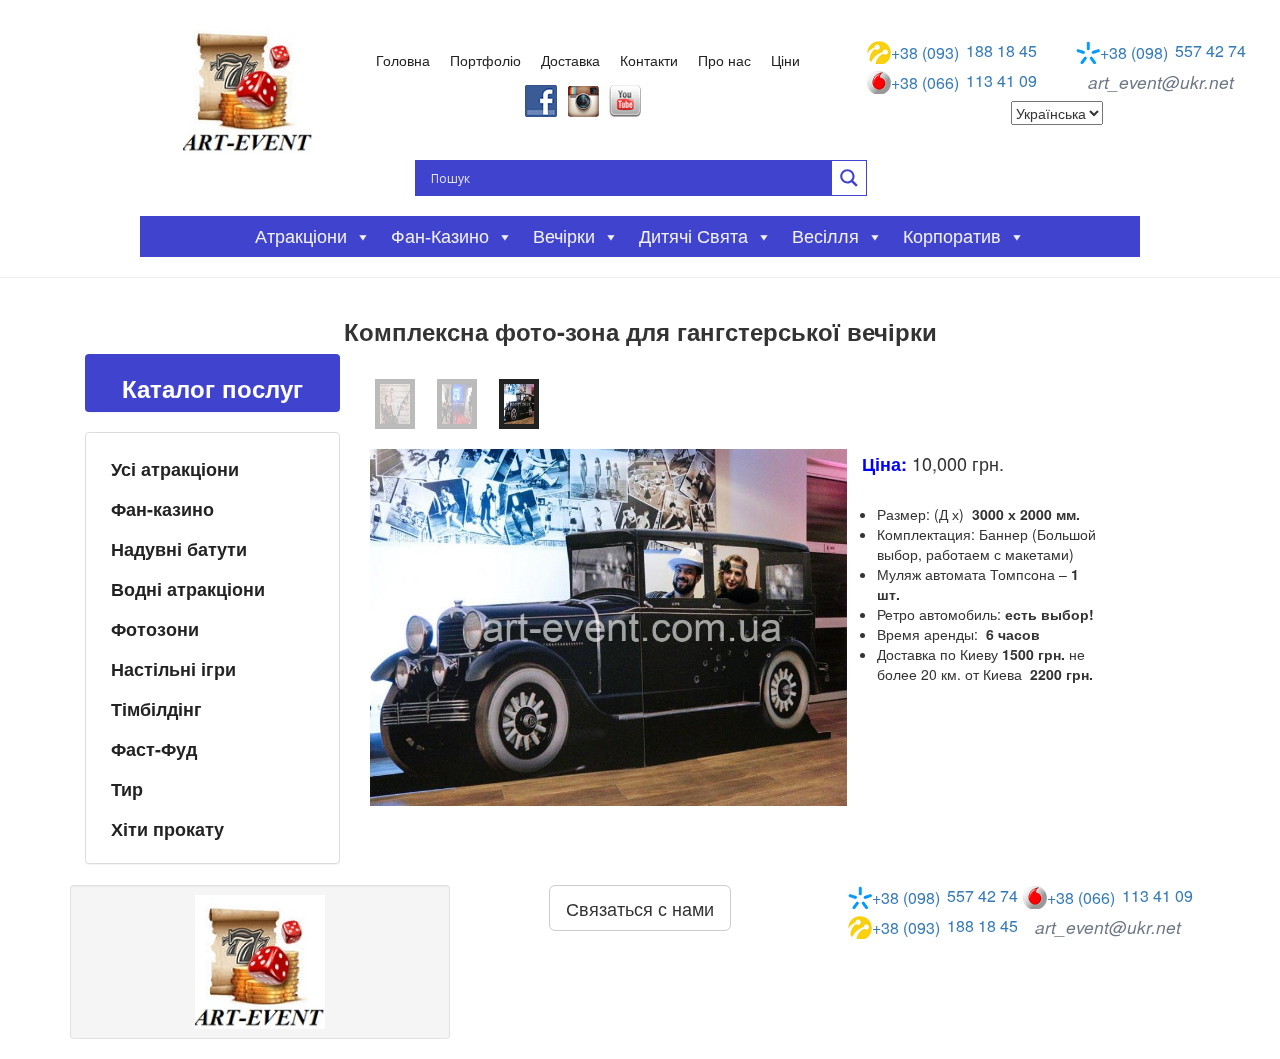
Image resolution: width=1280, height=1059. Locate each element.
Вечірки (564, 237)
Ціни (785, 60)
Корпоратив (952, 237)
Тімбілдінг (156, 709)
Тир (127, 789)
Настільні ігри (173, 669)
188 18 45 (964, 52)
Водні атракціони (188, 589)
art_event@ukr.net (1161, 82)
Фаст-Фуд (154, 749)
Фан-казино (162, 509)
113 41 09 (964, 82)
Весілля (825, 237)
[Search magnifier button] (849, 178)
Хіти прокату (167, 829)
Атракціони (301, 237)
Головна (403, 60)
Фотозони (155, 629)
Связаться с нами (640, 908)
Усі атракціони (175, 469)
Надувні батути (179, 549)
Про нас (724, 60)
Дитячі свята (693, 237)
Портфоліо (485, 60)
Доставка (570, 60)
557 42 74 (1173, 52)
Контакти (649, 60)
